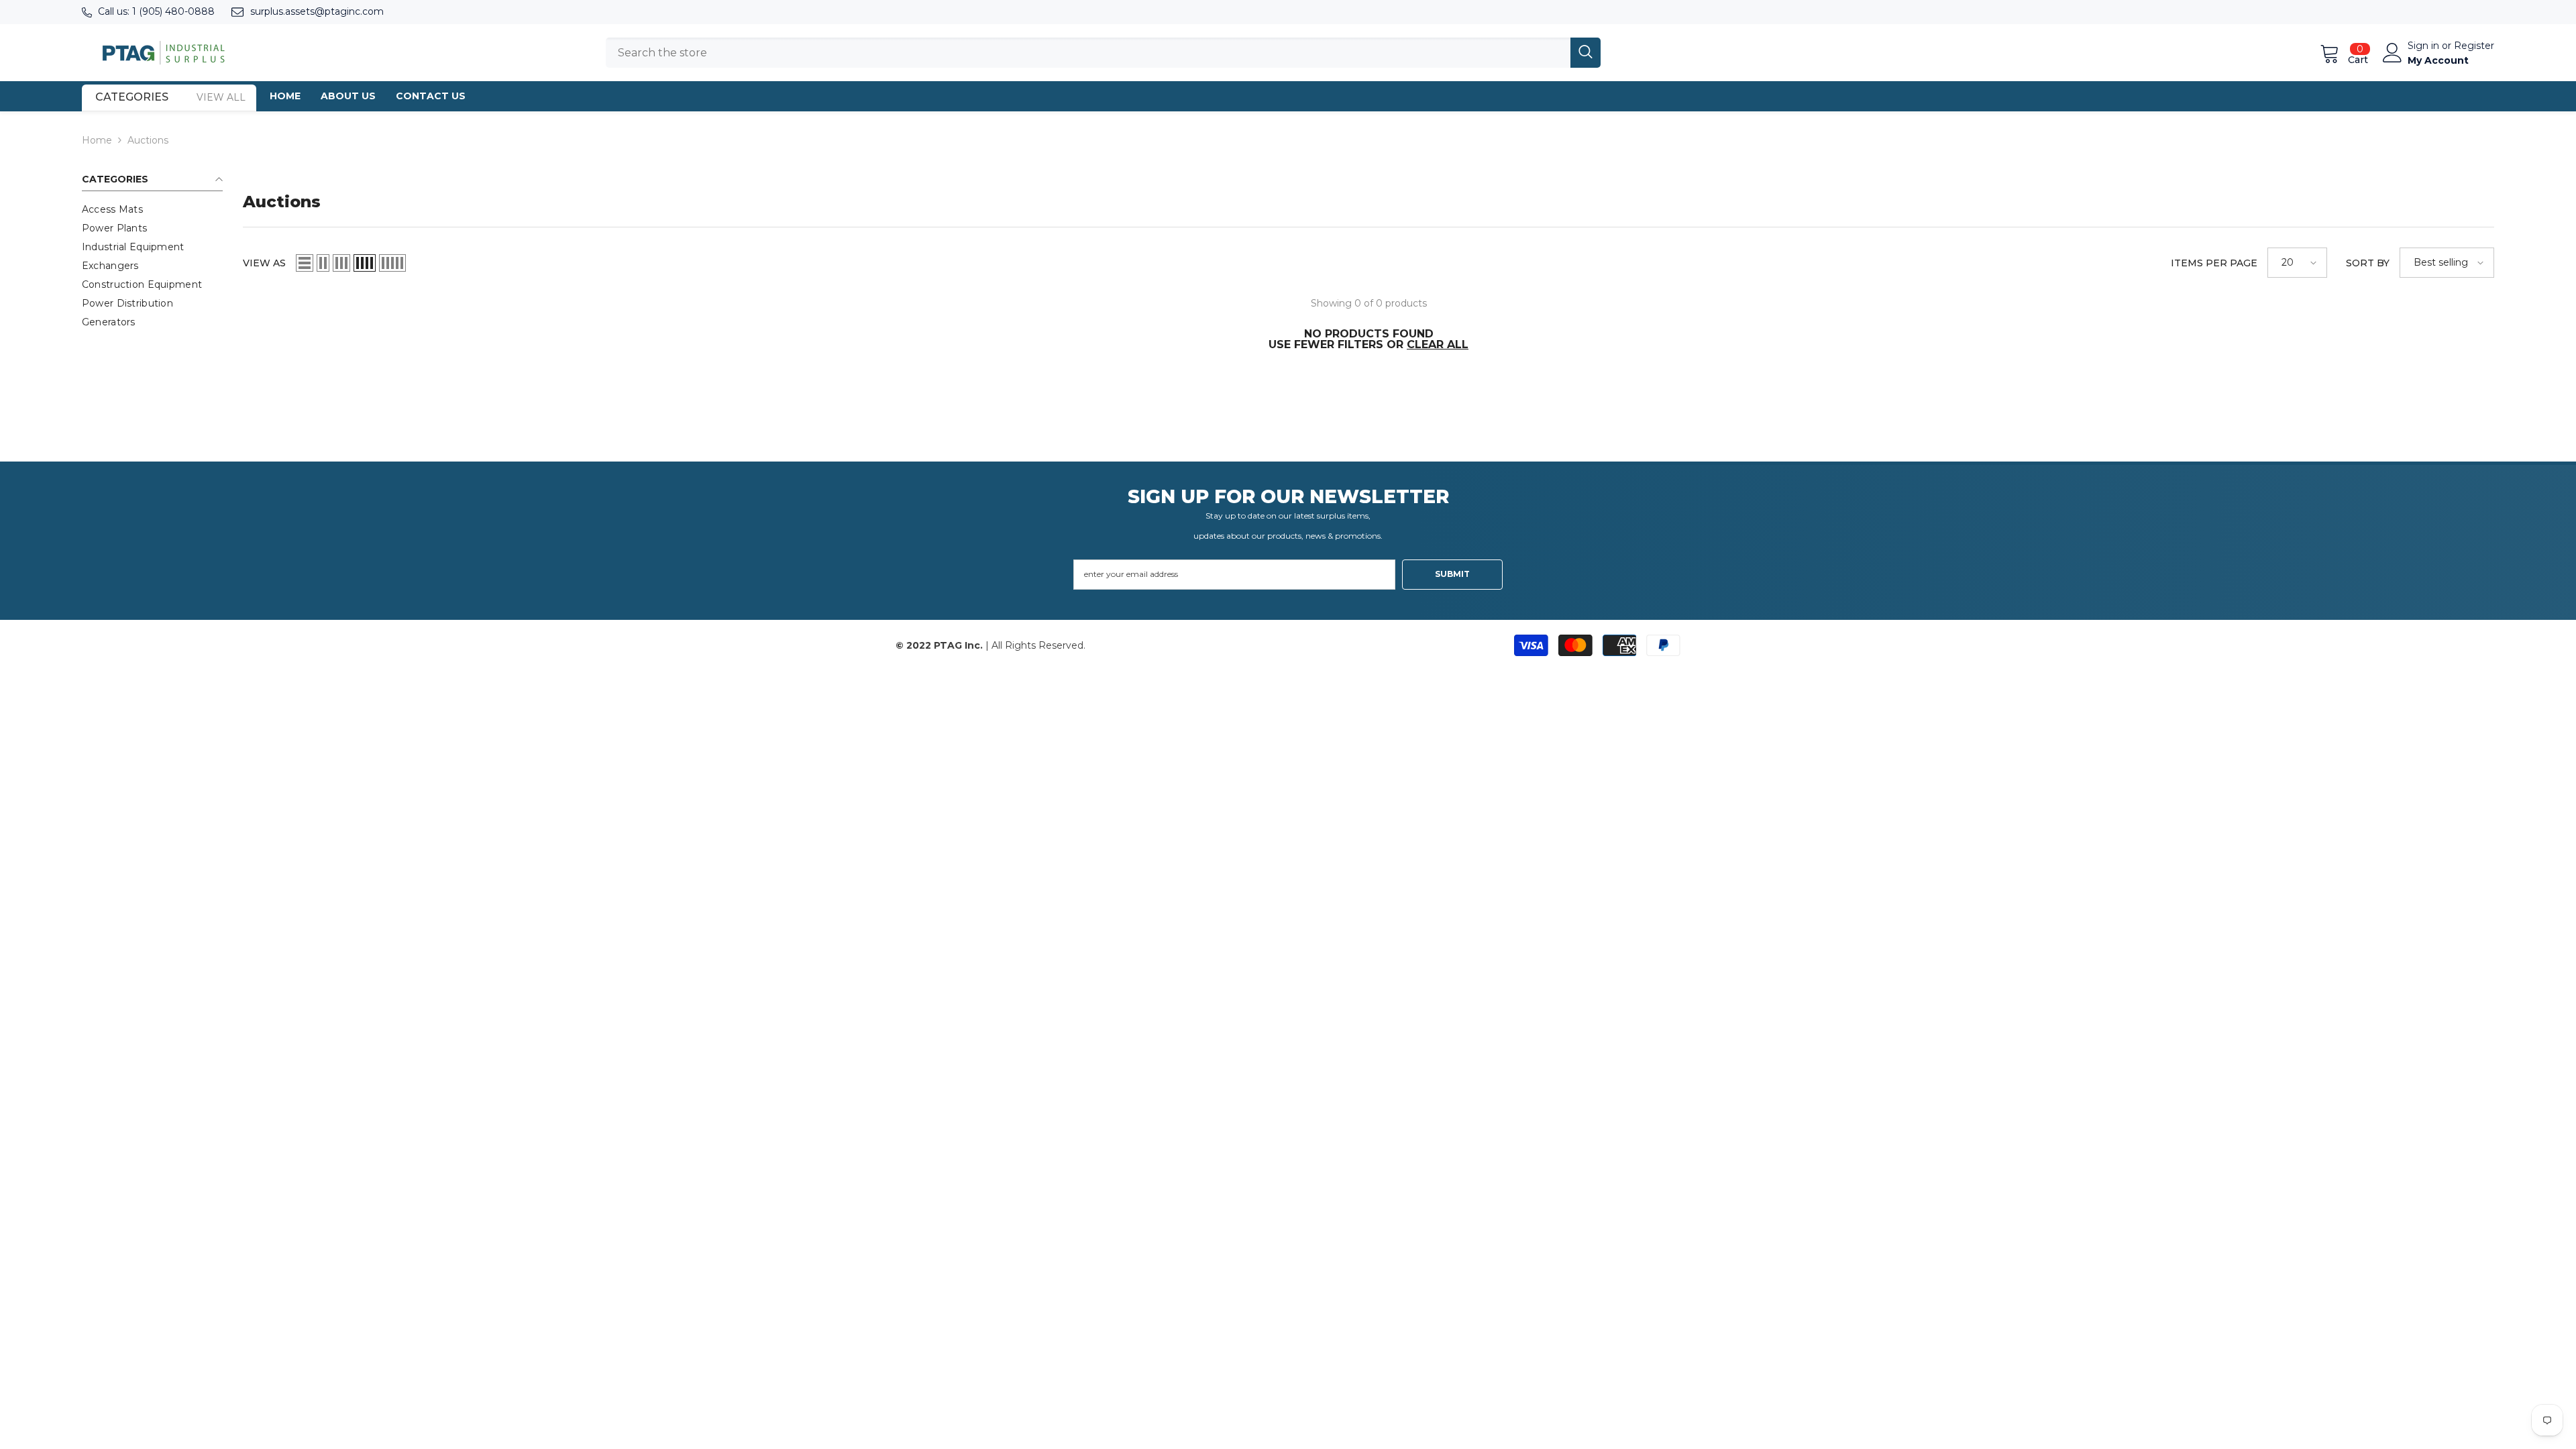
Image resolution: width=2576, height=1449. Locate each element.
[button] (305, 263)
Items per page (2214, 263)
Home (97, 140)
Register (2474, 46)
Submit (1452, 574)
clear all (1438, 345)
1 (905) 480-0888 (173, 11)
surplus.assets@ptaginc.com (317, 11)
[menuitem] (152, 209)
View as (264, 263)
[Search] (1103, 53)
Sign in (2425, 46)
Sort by (2368, 263)
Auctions (148, 140)
